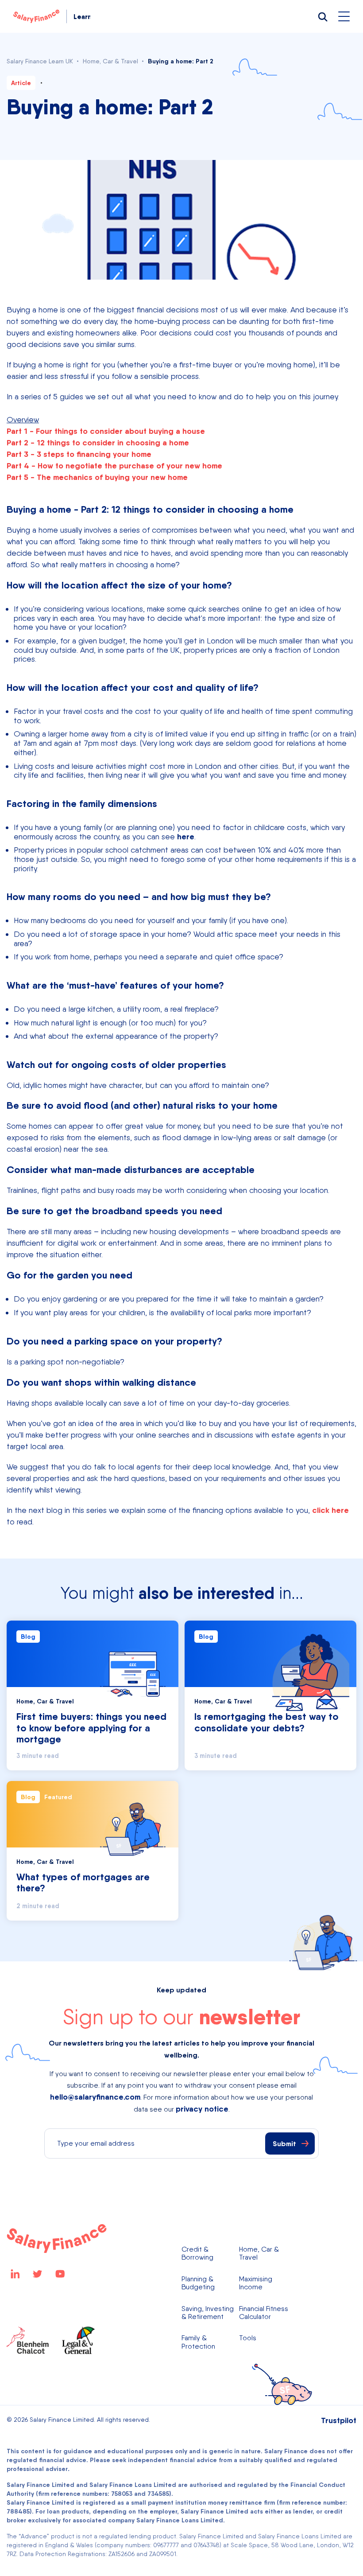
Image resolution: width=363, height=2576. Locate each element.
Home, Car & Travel (110, 61)
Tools (248, 2338)
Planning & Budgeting (198, 2283)
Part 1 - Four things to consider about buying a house (106, 431)
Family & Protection (198, 2342)
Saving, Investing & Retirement (208, 2313)
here (186, 836)
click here (330, 1510)
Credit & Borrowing (197, 2253)
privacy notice (202, 2109)
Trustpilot (339, 2420)
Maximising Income (256, 2283)
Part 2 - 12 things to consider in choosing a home (98, 442)
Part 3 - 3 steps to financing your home (79, 454)
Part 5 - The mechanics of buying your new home (97, 477)
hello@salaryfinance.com (95, 2097)
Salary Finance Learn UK (40, 61)
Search (322, 16)
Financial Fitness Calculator (264, 2313)
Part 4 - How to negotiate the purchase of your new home (114, 466)
